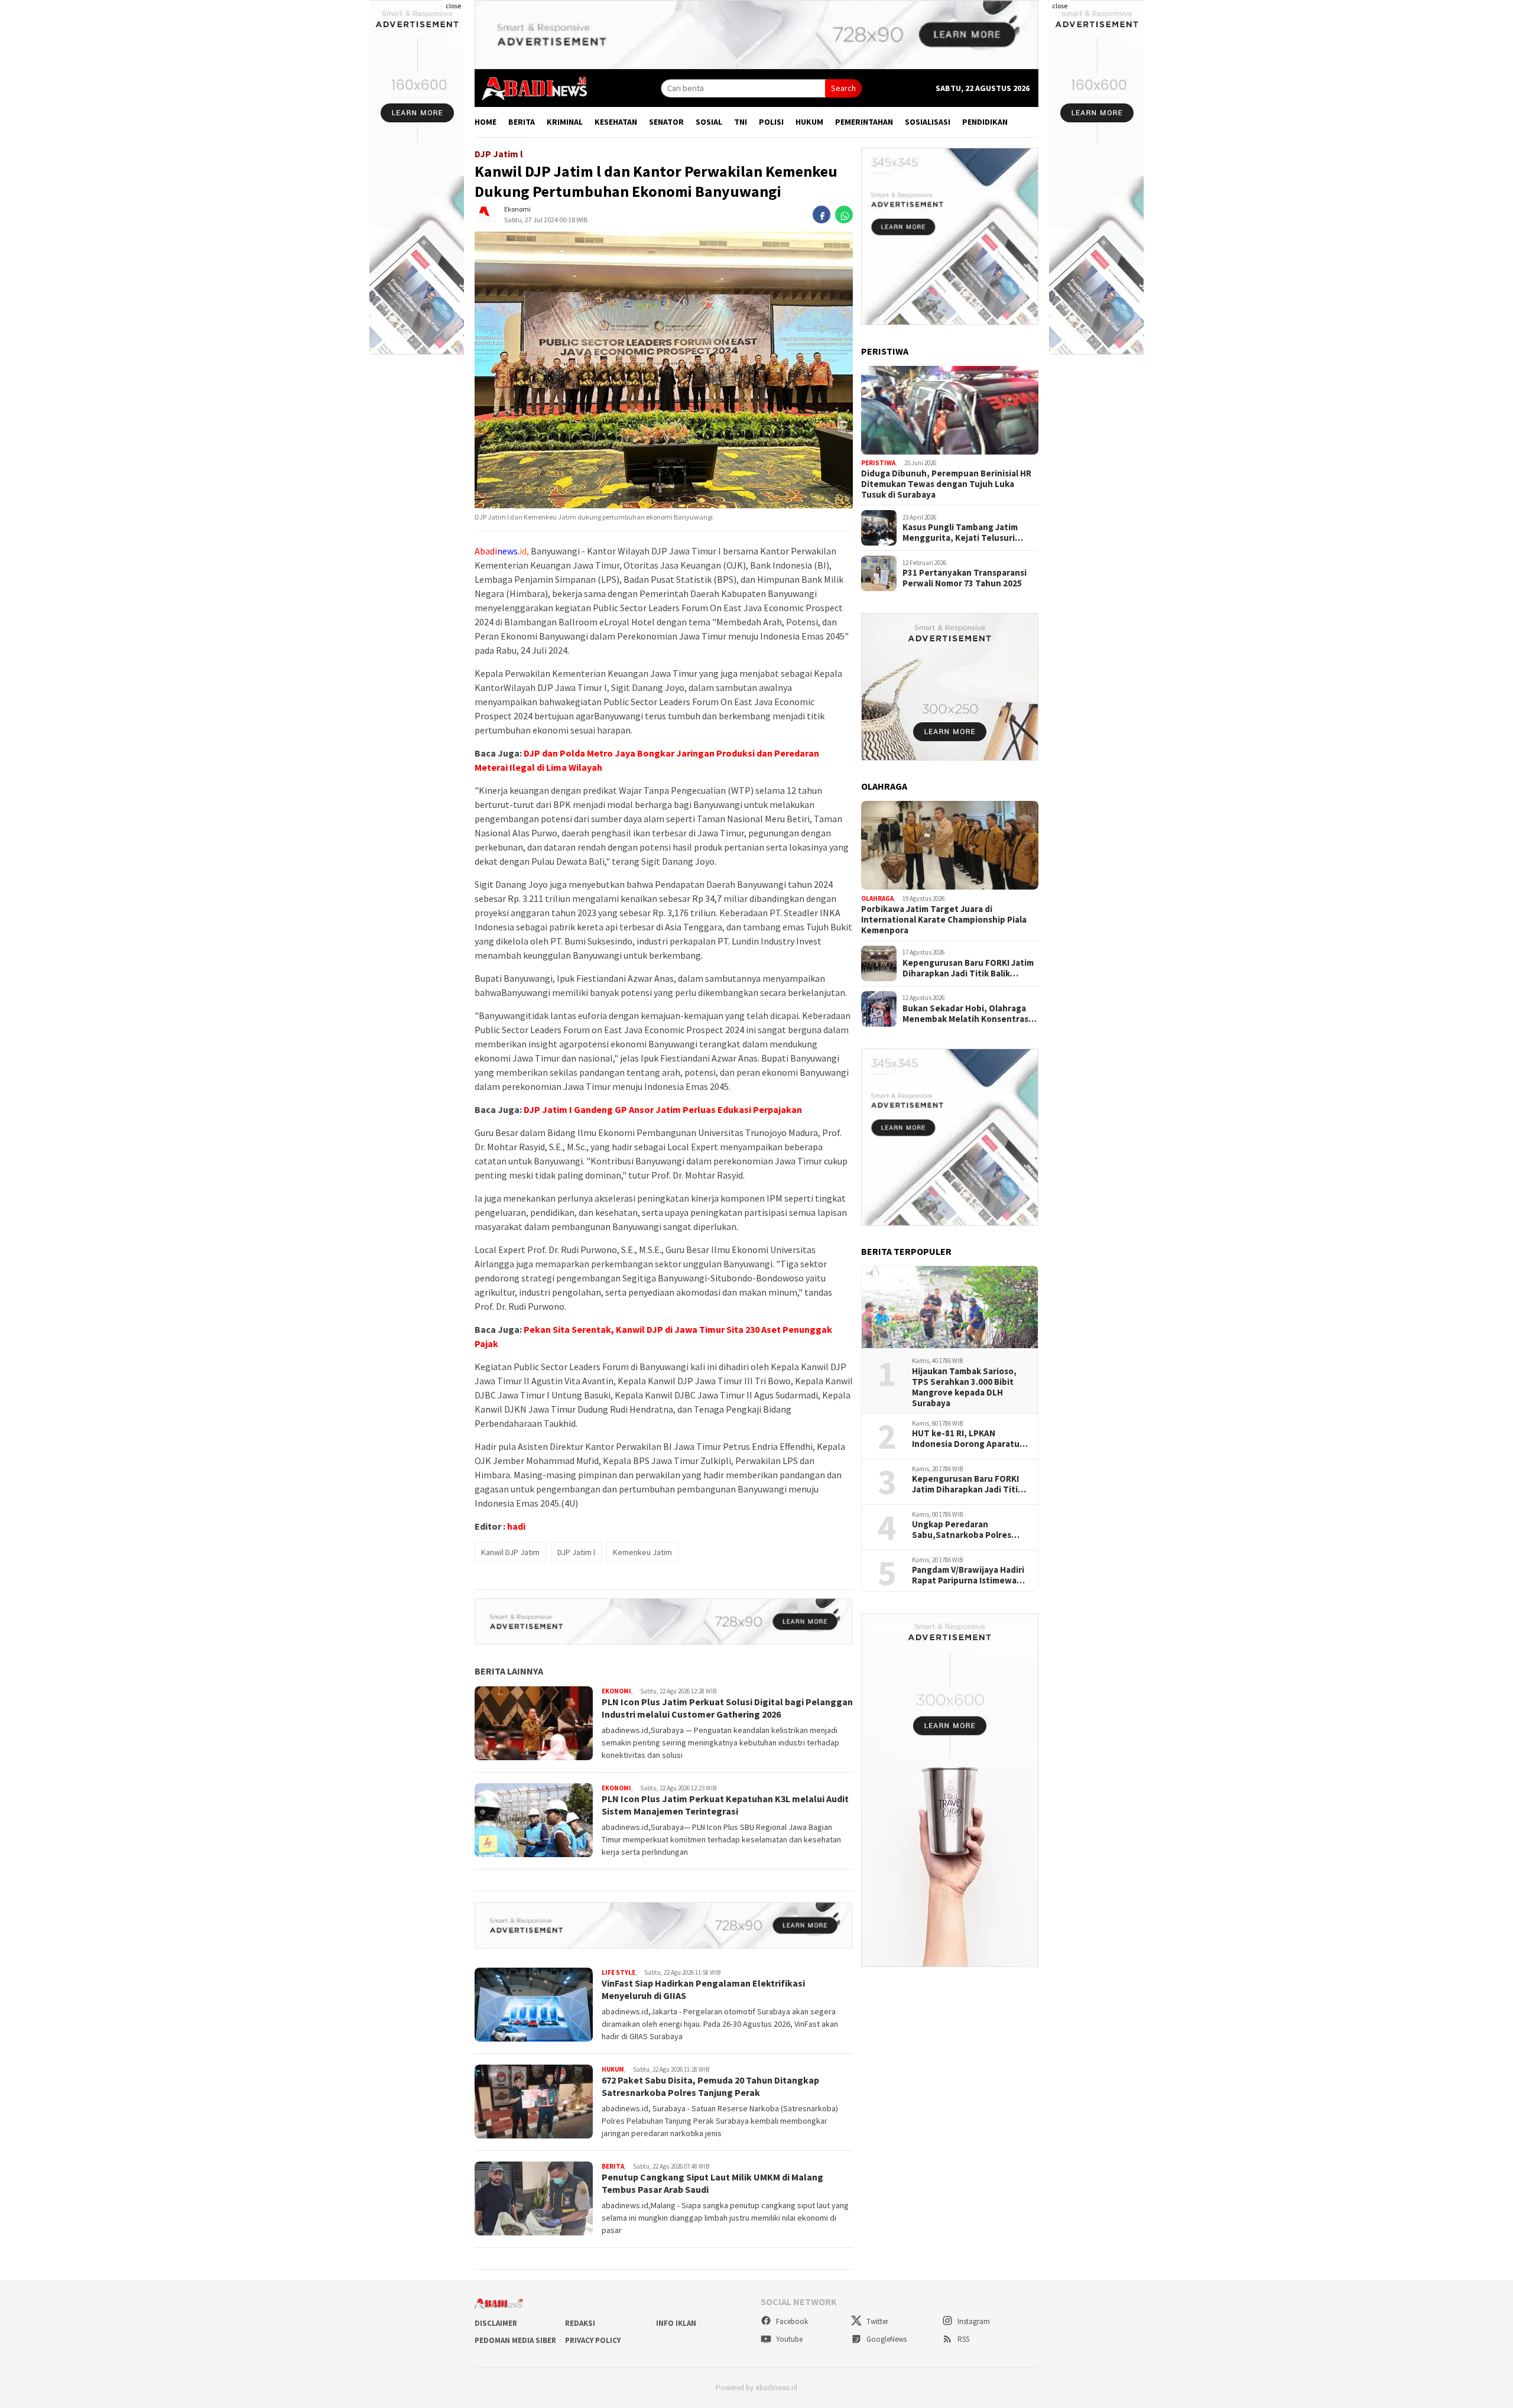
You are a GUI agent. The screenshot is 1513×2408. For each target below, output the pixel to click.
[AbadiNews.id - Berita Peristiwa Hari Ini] (531, 87)
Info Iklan (676, 2323)
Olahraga (877, 898)
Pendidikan (985, 122)
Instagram (973, 2321)
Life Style (618, 1972)
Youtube (788, 2339)
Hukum (809, 122)
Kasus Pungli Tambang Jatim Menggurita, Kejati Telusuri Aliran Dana (960, 533)
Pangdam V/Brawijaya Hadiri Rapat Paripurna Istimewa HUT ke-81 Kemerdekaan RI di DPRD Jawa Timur (968, 1576)
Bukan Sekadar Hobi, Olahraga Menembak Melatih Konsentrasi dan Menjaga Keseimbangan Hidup (967, 1014)
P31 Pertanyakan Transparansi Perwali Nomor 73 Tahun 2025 (965, 578)
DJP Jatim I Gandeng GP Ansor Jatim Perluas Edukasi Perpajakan (663, 1109)
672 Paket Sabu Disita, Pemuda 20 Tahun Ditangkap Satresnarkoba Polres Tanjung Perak (710, 2086)
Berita (522, 122)
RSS (962, 2339)
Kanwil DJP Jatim (510, 1552)
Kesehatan (616, 122)
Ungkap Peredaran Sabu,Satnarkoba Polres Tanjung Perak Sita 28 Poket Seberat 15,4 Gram (970, 1530)
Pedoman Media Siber (515, 2340)
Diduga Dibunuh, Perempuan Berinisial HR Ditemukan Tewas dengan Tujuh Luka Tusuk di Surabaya (946, 484)
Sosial (709, 122)
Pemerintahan (864, 122)
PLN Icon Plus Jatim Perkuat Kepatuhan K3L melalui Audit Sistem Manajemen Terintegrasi (725, 1805)
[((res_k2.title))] (950, 845)
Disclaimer (496, 2323)
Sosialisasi (928, 122)
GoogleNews (886, 2339)
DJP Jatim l (576, 1552)
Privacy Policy (593, 2340)
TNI (741, 122)
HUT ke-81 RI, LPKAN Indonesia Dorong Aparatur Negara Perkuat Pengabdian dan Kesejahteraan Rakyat (970, 1439)
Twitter (876, 2321)
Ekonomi (517, 210)
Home (486, 122)
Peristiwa (878, 463)
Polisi (771, 122)
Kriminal (565, 122)
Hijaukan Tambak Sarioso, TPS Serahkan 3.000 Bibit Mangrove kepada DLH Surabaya (964, 1387)
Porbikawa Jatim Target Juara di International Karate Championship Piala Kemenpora (944, 920)
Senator (666, 122)
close (453, 6)
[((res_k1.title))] (950, 410)
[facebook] (822, 215)
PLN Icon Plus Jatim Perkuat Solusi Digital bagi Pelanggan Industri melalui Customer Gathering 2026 (727, 1708)
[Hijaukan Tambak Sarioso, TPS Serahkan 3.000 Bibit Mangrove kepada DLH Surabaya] (950, 1307)
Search (843, 88)
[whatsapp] (844, 215)
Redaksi (580, 2323)
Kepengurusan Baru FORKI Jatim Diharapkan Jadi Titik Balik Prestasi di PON (968, 968)
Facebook (791, 2321)
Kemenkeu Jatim (642, 1552)
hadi (516, 1526)
